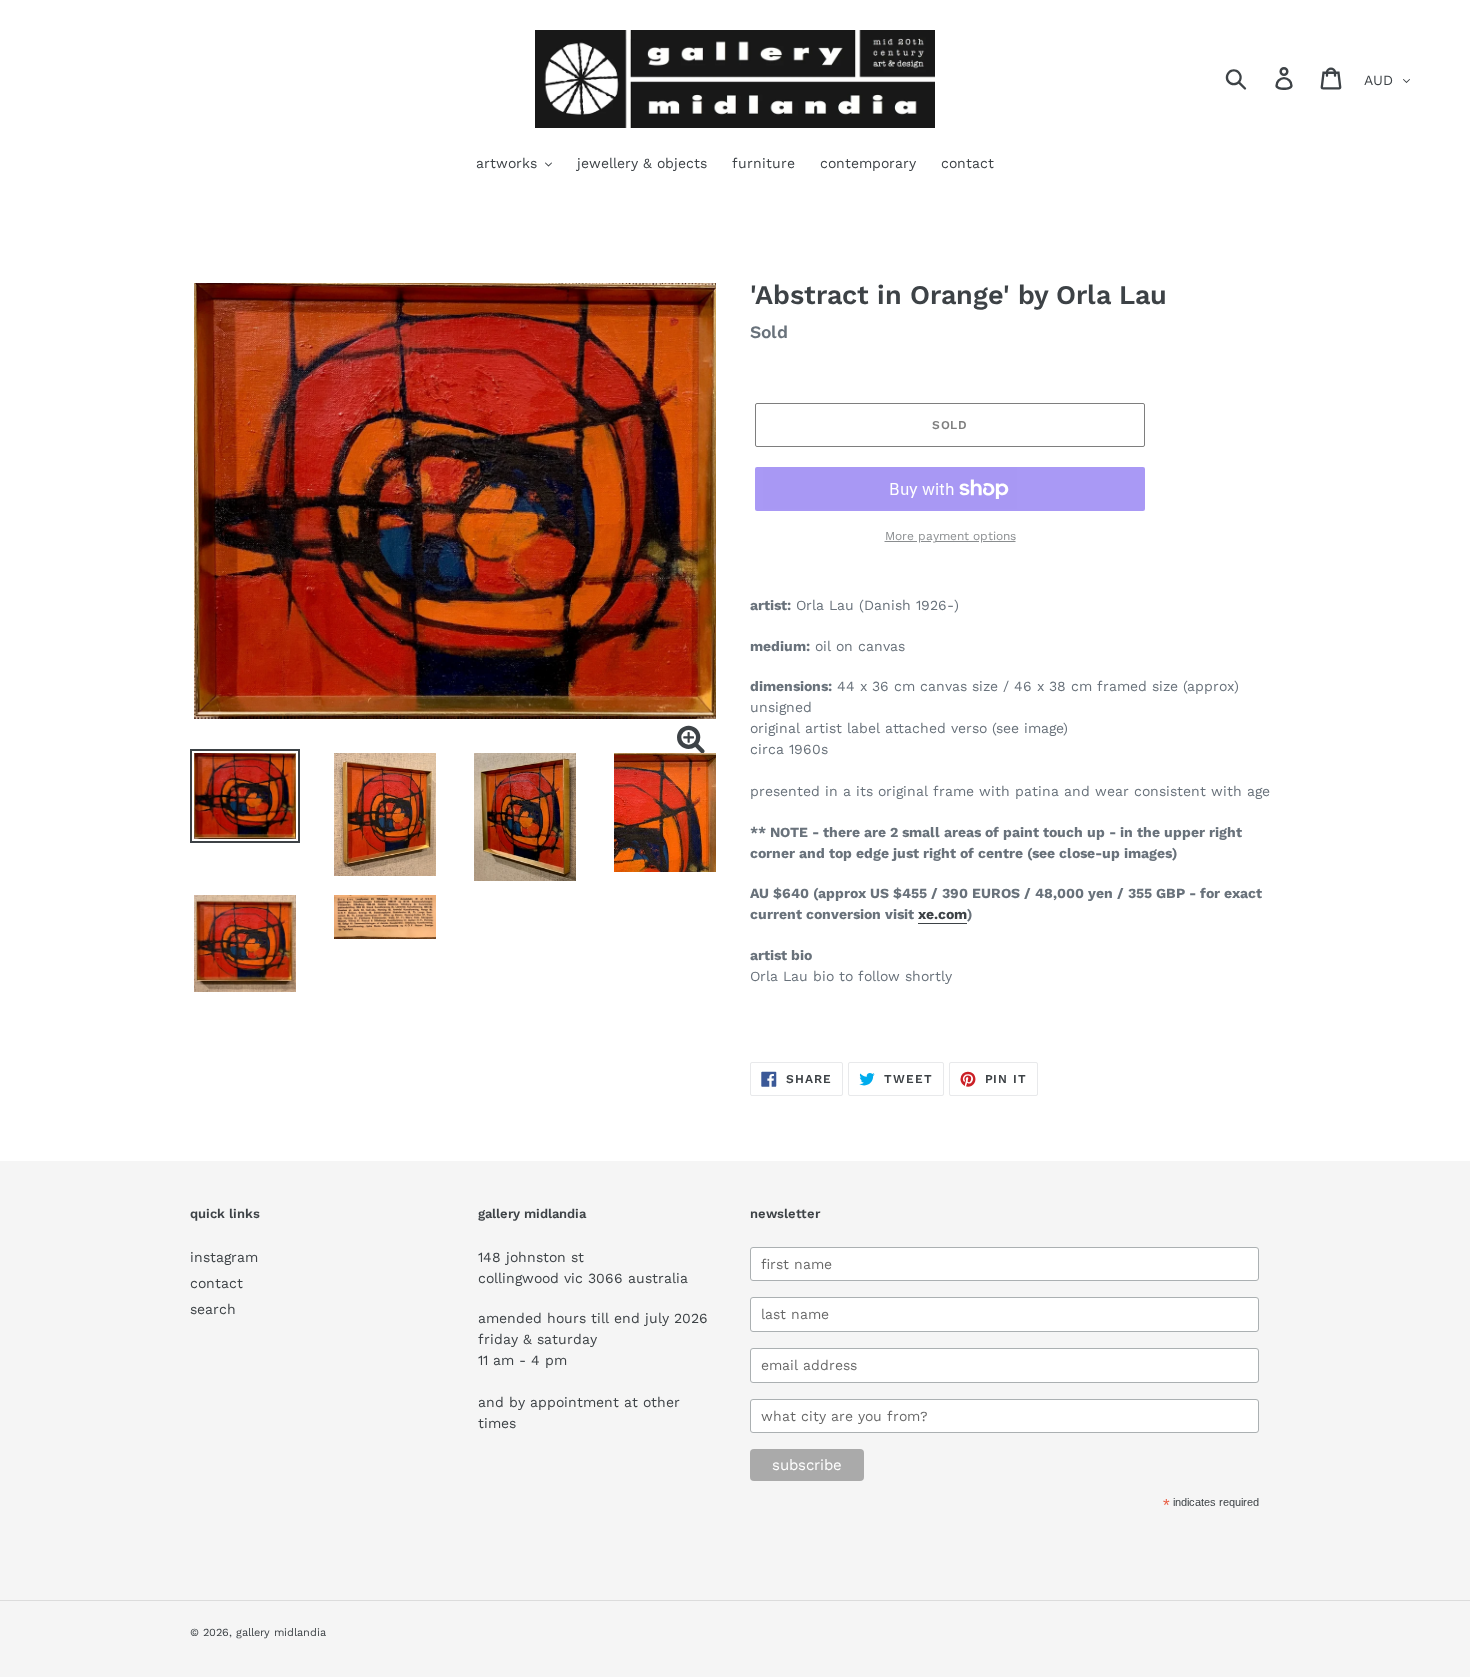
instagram (224, 1257)
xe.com (942, 914)
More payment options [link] (950, 536)
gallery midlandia (281, 1632)
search (213, 1309)
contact (216, 1283)
